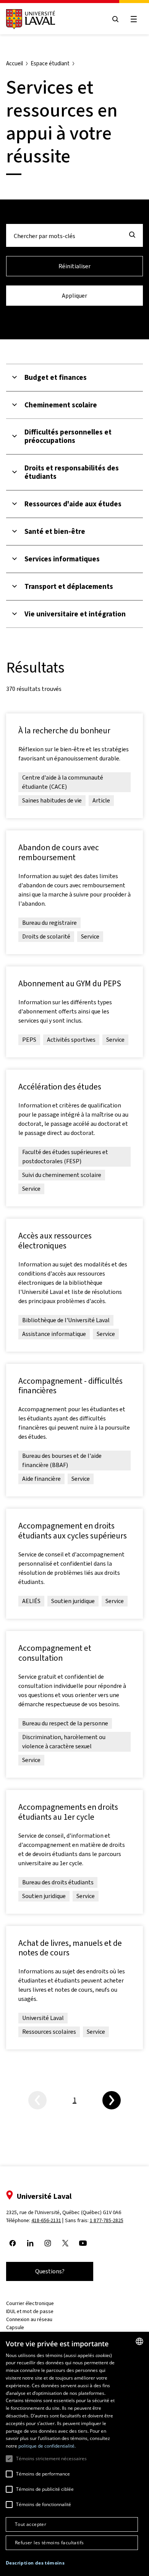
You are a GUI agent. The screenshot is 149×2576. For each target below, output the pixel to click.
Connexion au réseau (29, 2319)
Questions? (50, 2271)
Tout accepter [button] (31, 2524)
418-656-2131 (46, 2220)
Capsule (15, 2327)
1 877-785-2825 (107, 2220)
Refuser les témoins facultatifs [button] (49, 2543)
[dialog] (74, 2454)
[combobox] (139, 2341)
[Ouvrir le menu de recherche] (115, 19)
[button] (35, 2563)
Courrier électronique (30, 2303)
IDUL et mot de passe (30, 2311)
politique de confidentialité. (47, 2446)
